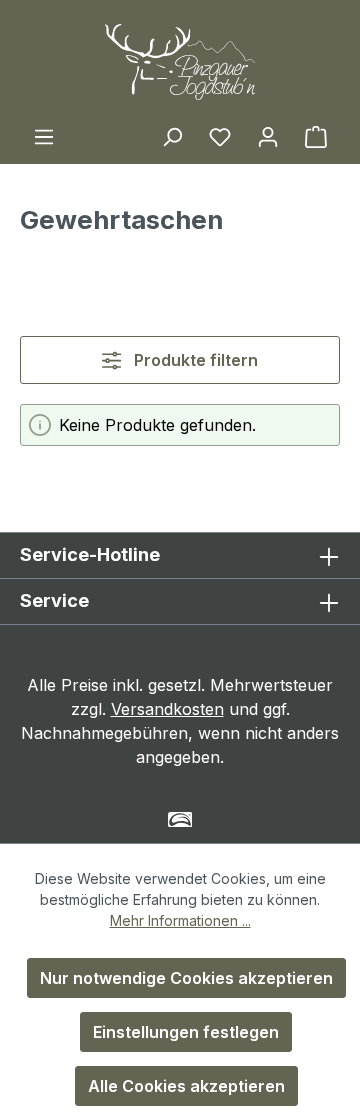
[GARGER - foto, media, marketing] (180, 819)
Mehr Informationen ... (180, 920)
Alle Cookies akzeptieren (186, 1086)
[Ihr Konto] (268, 136)
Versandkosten (167, 709)
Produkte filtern (194, 360)
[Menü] (44, 136)
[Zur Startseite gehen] (180, 62)
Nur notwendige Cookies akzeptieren (186, 978)
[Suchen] (172, 136)
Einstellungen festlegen (186, 1032)
